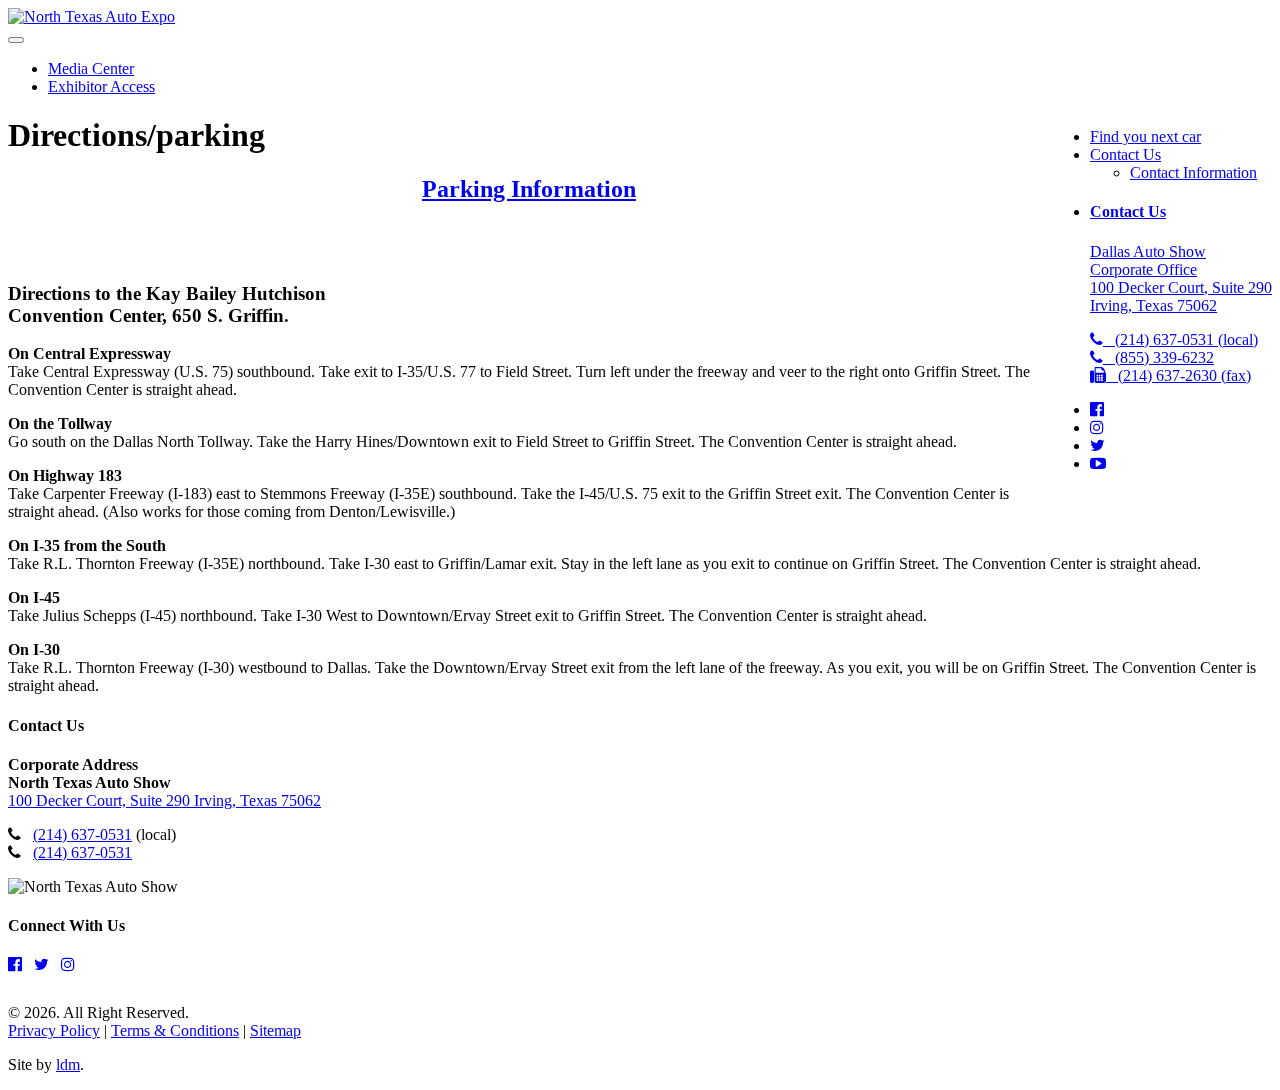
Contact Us (1125, 154)
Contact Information (1193, 172)
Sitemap (275, 1030)
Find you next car (1145, 136)
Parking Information (529, 189)
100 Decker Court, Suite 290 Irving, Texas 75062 (164, 800)
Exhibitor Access (101, 86)
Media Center (91, 68)
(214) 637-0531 (82, 834)
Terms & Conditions (175, 1030)
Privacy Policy (54, 1030)
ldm (68, 1064)
